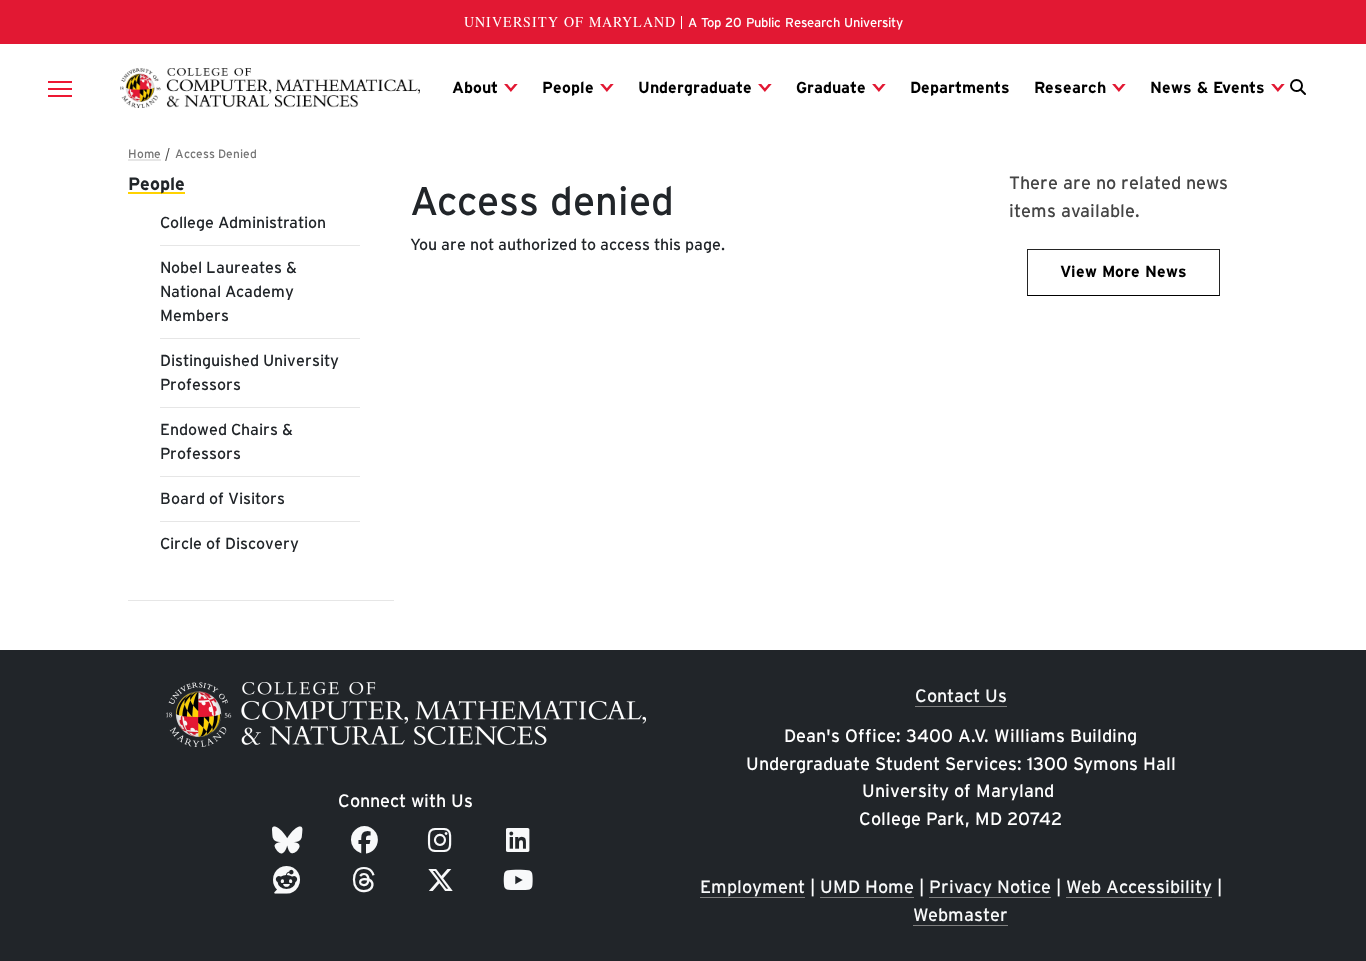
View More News (1123, 271)
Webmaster (960, 914)
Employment (752, 886)
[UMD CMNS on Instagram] (443, 840)
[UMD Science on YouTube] (521, 880)
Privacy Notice (990, 886)
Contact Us (961, 695)
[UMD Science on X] (444, 880)
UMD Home (867, 886)
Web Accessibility (1139, 886)
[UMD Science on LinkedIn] (521, 840)
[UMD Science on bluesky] (290, 840)
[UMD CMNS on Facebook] (368, 840)
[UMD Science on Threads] (367, 880)
